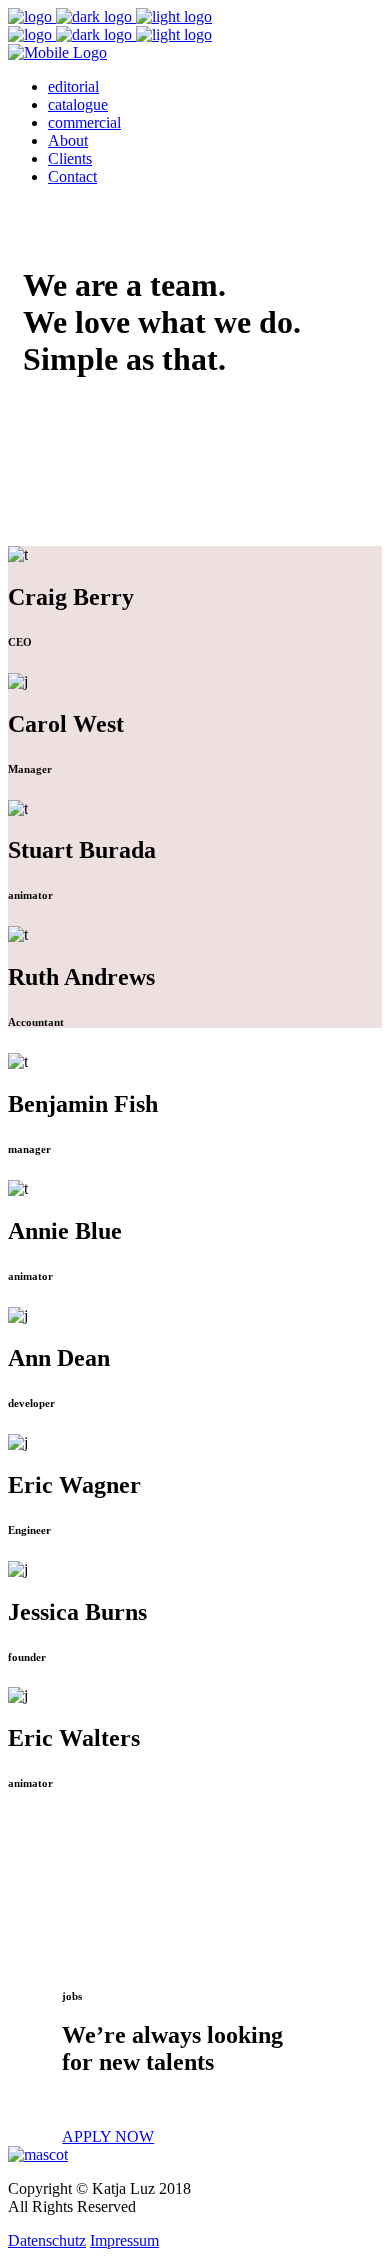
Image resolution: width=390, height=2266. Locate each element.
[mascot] (38, 2154)
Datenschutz (47, 2240)
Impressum (124, 2240)
